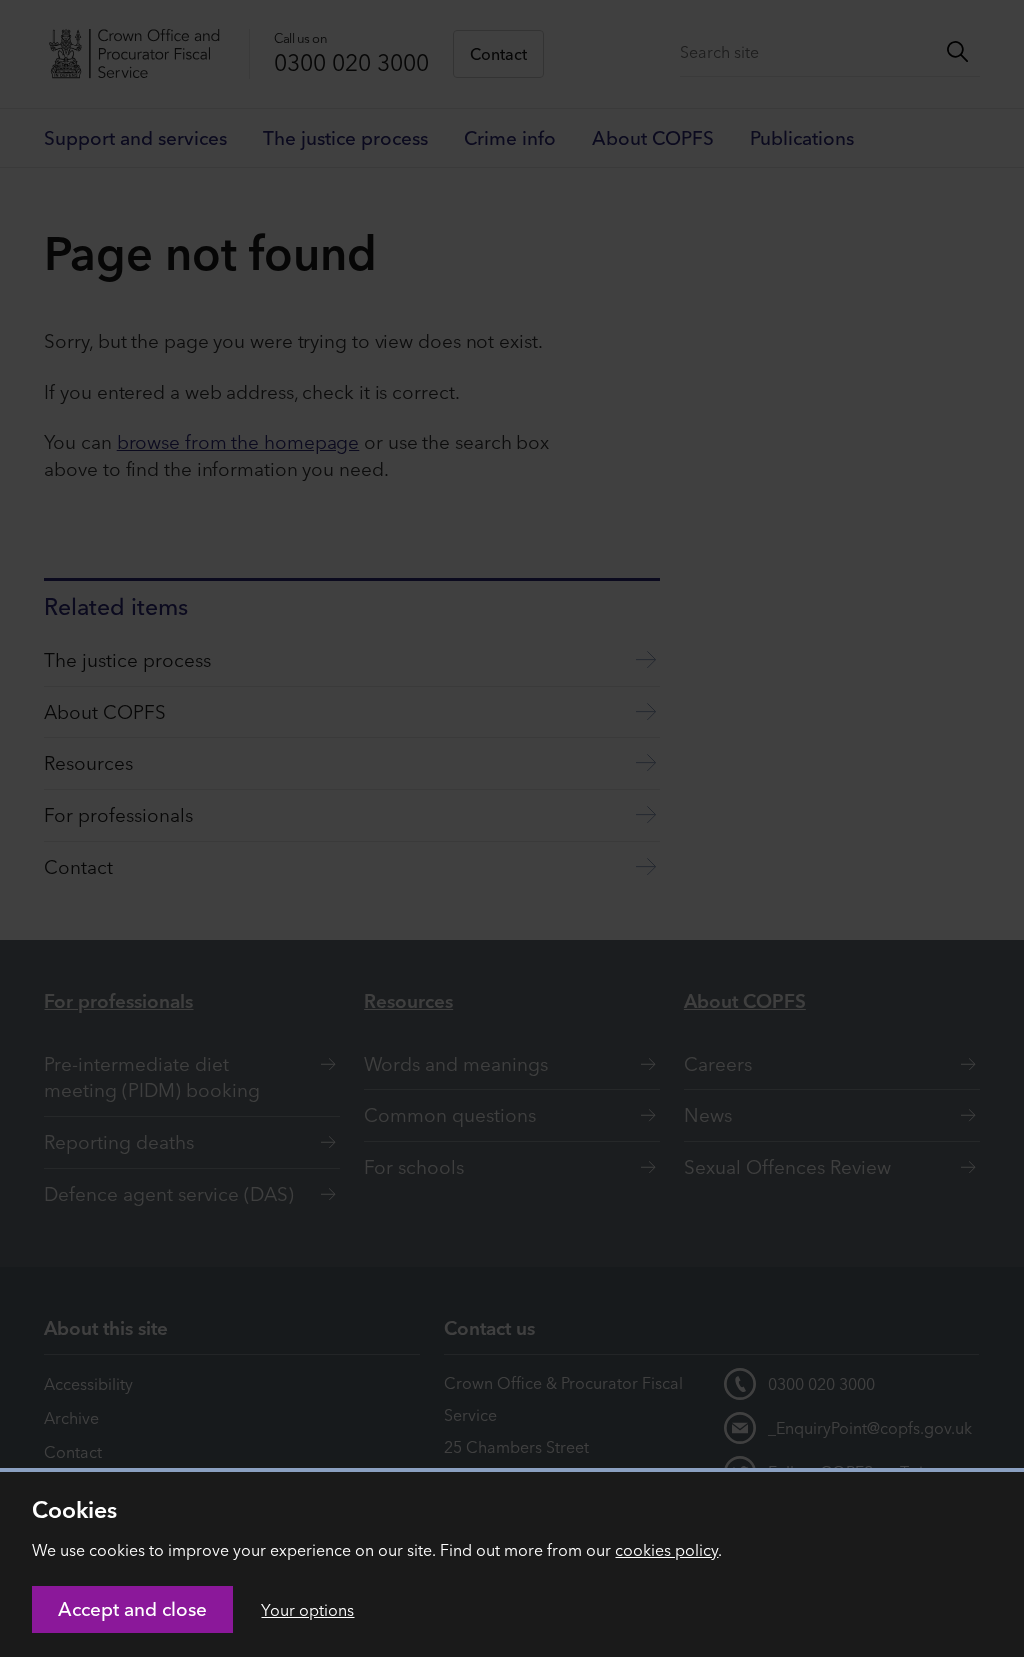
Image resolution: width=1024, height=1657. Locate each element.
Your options (307, 1610)
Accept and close (132, 1609)
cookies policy (666, 1550)
